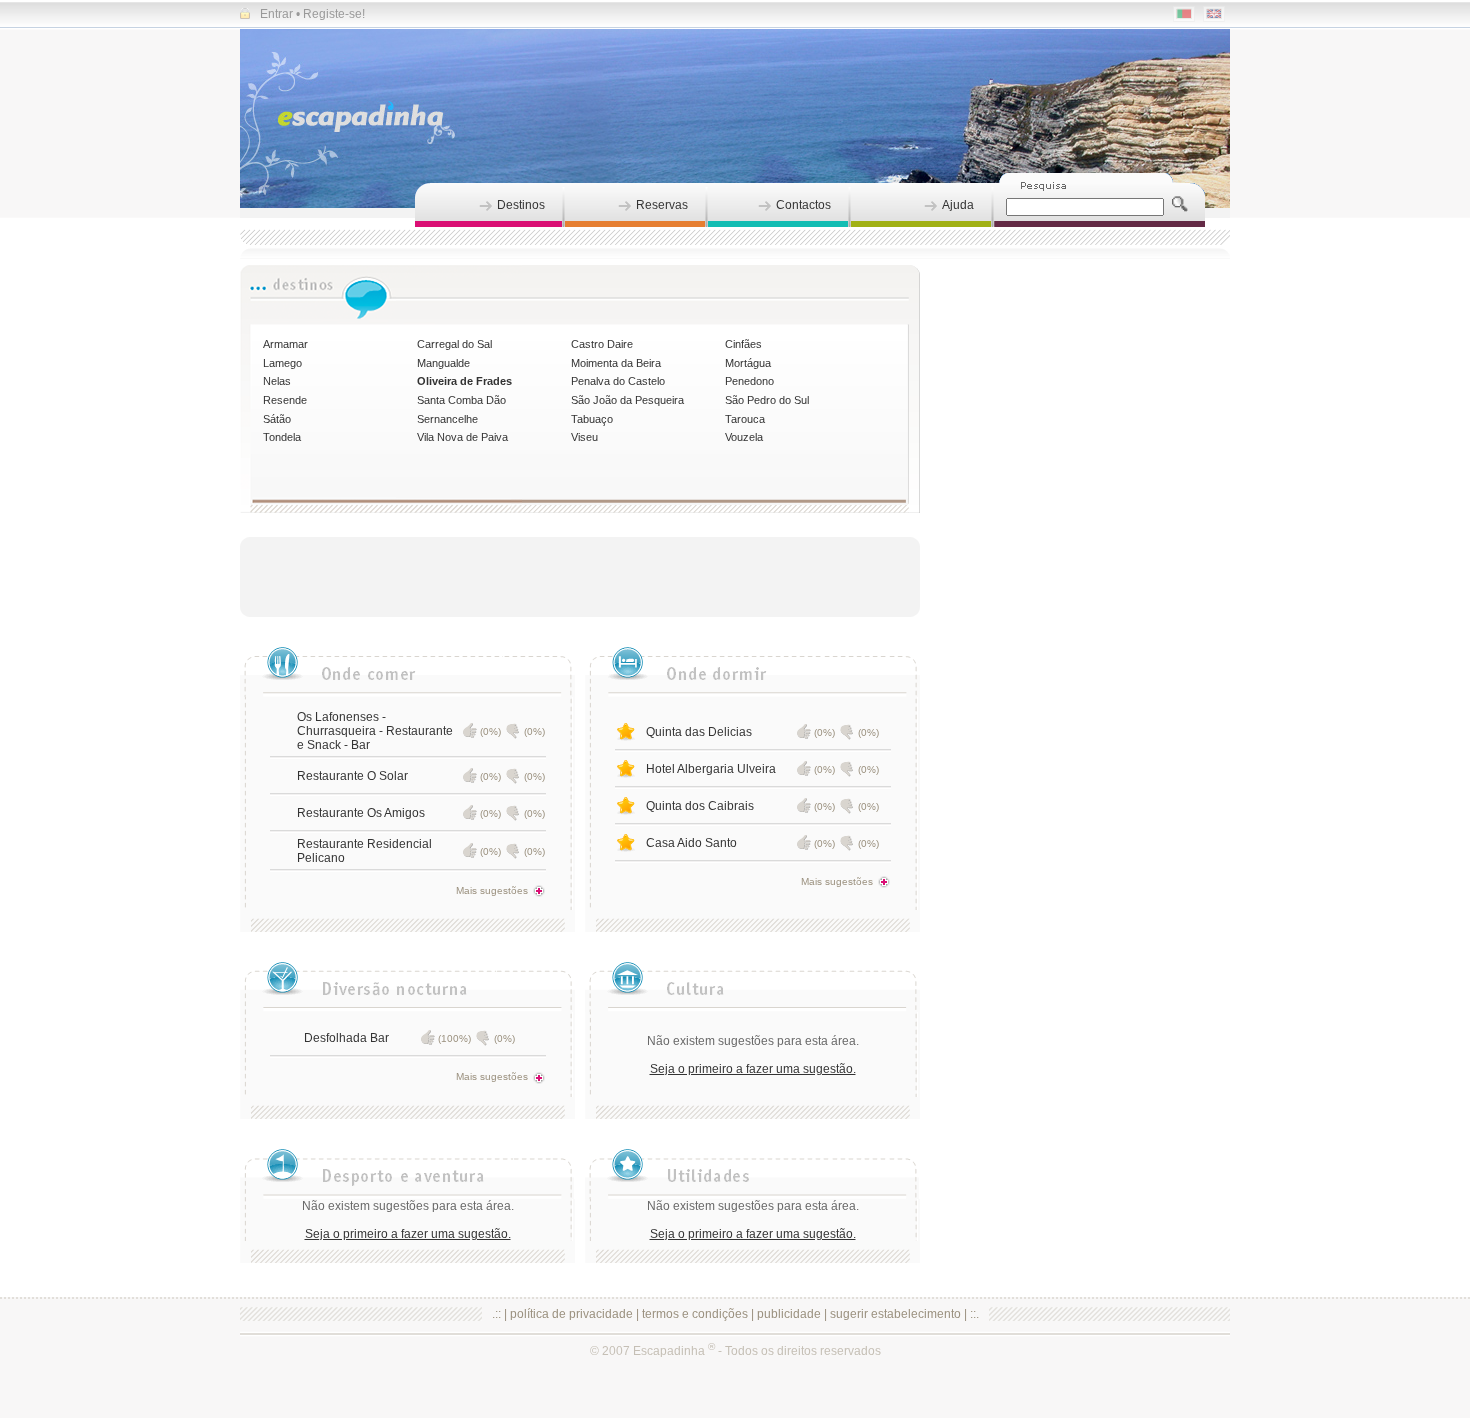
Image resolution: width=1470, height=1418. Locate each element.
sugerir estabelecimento (895, 1314)
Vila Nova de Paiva (462, 437)
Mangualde (443, 363)
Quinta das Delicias (699, 732)
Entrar (276, 14)
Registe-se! (334, 14)
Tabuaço (592, 419)
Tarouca (745, 419)
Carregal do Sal (454, 344)
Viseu (584, 437)
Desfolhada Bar (346, 1038)
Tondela (282, 437)
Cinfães (743, 344)
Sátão (277, 419)
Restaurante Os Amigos (361, 813)
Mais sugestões (492, 890)
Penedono (749, 381)
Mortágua (748, 363)
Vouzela (744, 437)
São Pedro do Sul (767, 400)
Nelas (277, 381)
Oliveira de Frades (464, 381)
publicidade (789, 1314)
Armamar (285, 344)
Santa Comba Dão (461, 400)
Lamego (282, 363)
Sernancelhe (447, 419)
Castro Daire (602, 344)
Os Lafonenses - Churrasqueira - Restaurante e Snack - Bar (375, 731)
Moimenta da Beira (616, 363)
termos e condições (695, 1314)
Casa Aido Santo (691, 843)
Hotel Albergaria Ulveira (711, 769)
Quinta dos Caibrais (700, 806)
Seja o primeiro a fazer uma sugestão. (753, 1069)
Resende (285, 400)
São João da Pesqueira (627, 400)
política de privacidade (571, 1314)
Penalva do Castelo (618, 381)
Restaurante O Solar (352, 776)
